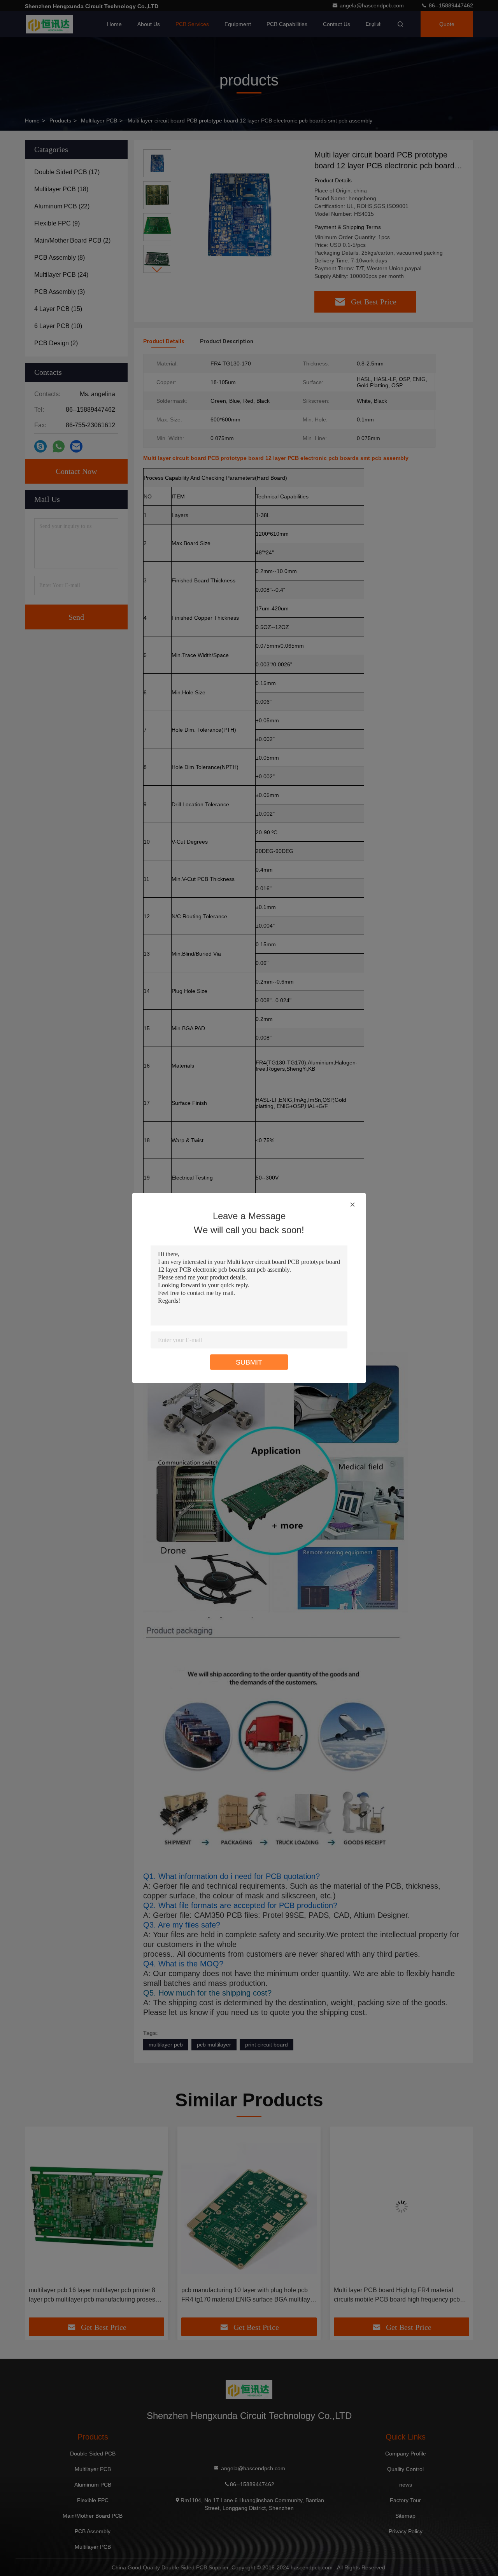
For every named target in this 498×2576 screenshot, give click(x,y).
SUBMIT (249, 1362)
